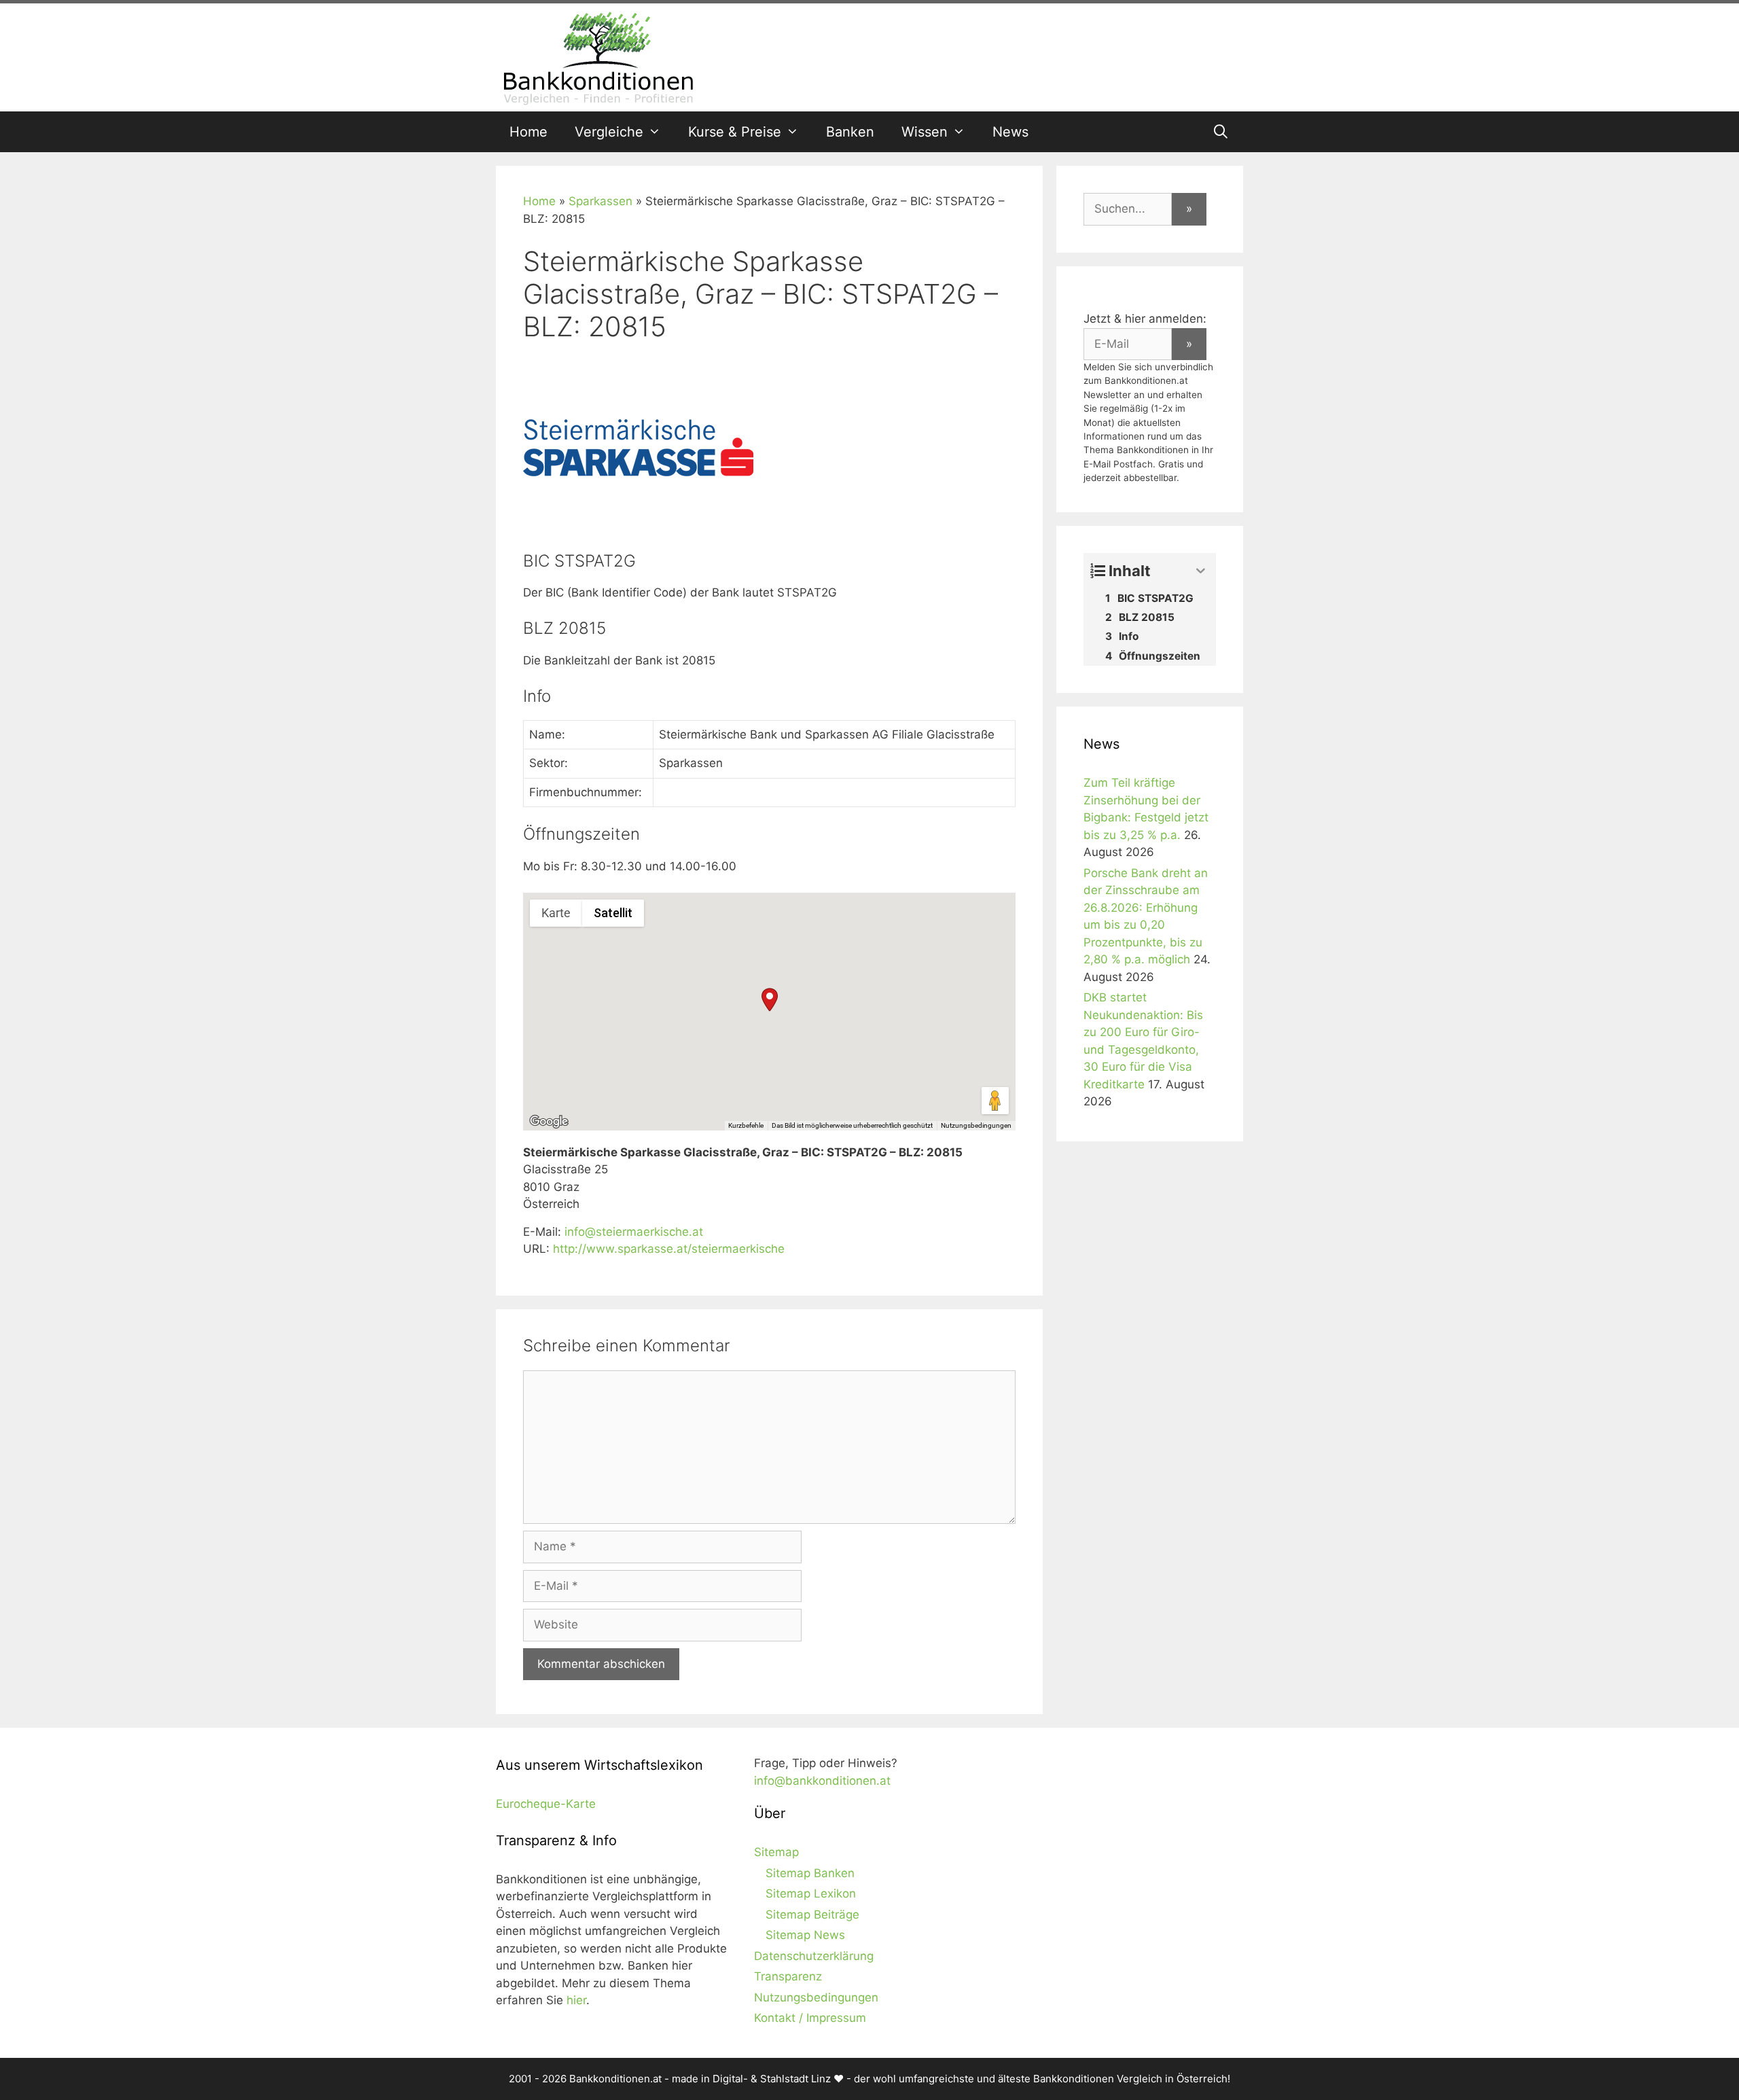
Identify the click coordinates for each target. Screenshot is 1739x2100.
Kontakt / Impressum (810, 2018)
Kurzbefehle (746, 1125)
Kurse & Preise (735, 132)
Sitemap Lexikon (811, 1893)
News (1010, 132)
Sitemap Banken (810, 1873)
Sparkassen (600, 201)
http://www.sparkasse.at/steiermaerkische (669, 1249)
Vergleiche (609, 132)
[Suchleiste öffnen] (1221, 132)
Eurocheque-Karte (546, 1804)
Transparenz (788, 1976)
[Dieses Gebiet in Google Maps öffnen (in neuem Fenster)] (549, 1122)
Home (528, 132)
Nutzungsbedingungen (976, 1125)
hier (576, 2000)
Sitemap (776, 1852)
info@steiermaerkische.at (634, 1232)
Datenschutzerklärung (814, 1956)
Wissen (925, 132)
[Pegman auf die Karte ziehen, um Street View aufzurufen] (995, 1101)
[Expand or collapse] (1201, 571)
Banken (850, 132)
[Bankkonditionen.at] (598, 56)
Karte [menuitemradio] (556, 913)
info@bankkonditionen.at (822, 1781)
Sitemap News (805, 1935)
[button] (770, 1000)
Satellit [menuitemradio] (613, 913)
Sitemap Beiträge (812, 1915)
